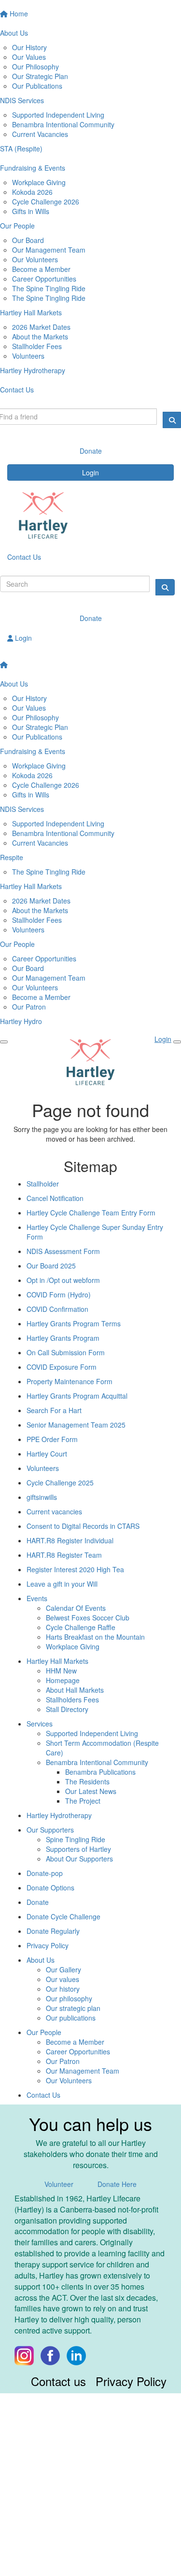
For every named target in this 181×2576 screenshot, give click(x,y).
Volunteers (28, 356)
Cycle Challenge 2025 (60, 1483)
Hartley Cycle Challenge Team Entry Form (91, 1213)
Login (90, 472)
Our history (63, 1989)
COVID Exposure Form (62, 1367)
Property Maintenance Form (70, 1381)
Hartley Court (47, 1454)
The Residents (87, 1781)
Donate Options (50, 1888)
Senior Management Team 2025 (76, 1425)
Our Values (29, 57)
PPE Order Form (52, 1439)
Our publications (71, 2018)
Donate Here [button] (117, 2184)
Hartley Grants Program (63, 1338)
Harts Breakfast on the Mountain (95, 1637)
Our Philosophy (35, 67)
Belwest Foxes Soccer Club (88, 1618)
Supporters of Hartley (78, 1849)
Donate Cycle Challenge (63, 1916)
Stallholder (43, 1184)
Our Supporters (50, 1830)
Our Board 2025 (51, 1266)
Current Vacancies (40, 134)
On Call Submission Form (66, 1352)
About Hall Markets (75, 1690)
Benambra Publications (100, 1772)
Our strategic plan (73, 2008)
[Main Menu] (4, 1042)
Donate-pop (45, 1873)
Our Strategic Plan (40, 76)
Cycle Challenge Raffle (81, 1627)
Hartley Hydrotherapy (59, 1815)
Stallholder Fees (37, 346)
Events (37, 1598)
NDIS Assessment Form (63, 1251)
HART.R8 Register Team (64, 1555)
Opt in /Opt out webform (63, 1280)
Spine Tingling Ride (76, 1839)
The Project (83, 1801)
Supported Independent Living (58, 115)
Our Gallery (63, 1969)
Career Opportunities (44, 279)
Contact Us (24, 557)
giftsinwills (42, 1497)
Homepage (63, 1680)
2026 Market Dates (41, 327)
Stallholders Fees (72, 1699)
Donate (91, 618)
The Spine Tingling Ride (49, 288)
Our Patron (29, 1007)
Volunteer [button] (59, 2184)
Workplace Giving (39, 182)
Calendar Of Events (76, 1608)
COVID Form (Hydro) (59, 1295)
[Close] (177, 1042)
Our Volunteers (35, 259)
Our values (63, 1979)
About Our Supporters (79, 1859)
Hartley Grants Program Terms (74, 1323)
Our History (29, 47)
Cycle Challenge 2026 (46, 202)
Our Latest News (91, 1791)
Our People (44, 2032)
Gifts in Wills (31, 211)
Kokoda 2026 (32, 192)
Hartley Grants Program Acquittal (77, 1396)
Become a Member (41, 269)
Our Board (28, 240)
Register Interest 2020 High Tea (75, 1569)
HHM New (61, 1671)
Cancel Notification (55, 1198)
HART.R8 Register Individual (70, 1540)
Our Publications (37, 86)
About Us (41, 1960)
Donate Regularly (53, 1931)
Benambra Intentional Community (63, 124)
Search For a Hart (54, 1410)
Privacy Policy (48, 1945)
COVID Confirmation (57, 1309)
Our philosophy (69, 1998)
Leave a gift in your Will (62, 1584)
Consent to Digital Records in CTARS (83, 1526)
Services (40, 1724)
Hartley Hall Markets (57, 1661)
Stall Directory (67, 1709)
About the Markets (40, 337)
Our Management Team (49, 250)
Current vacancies (54, 1511)
